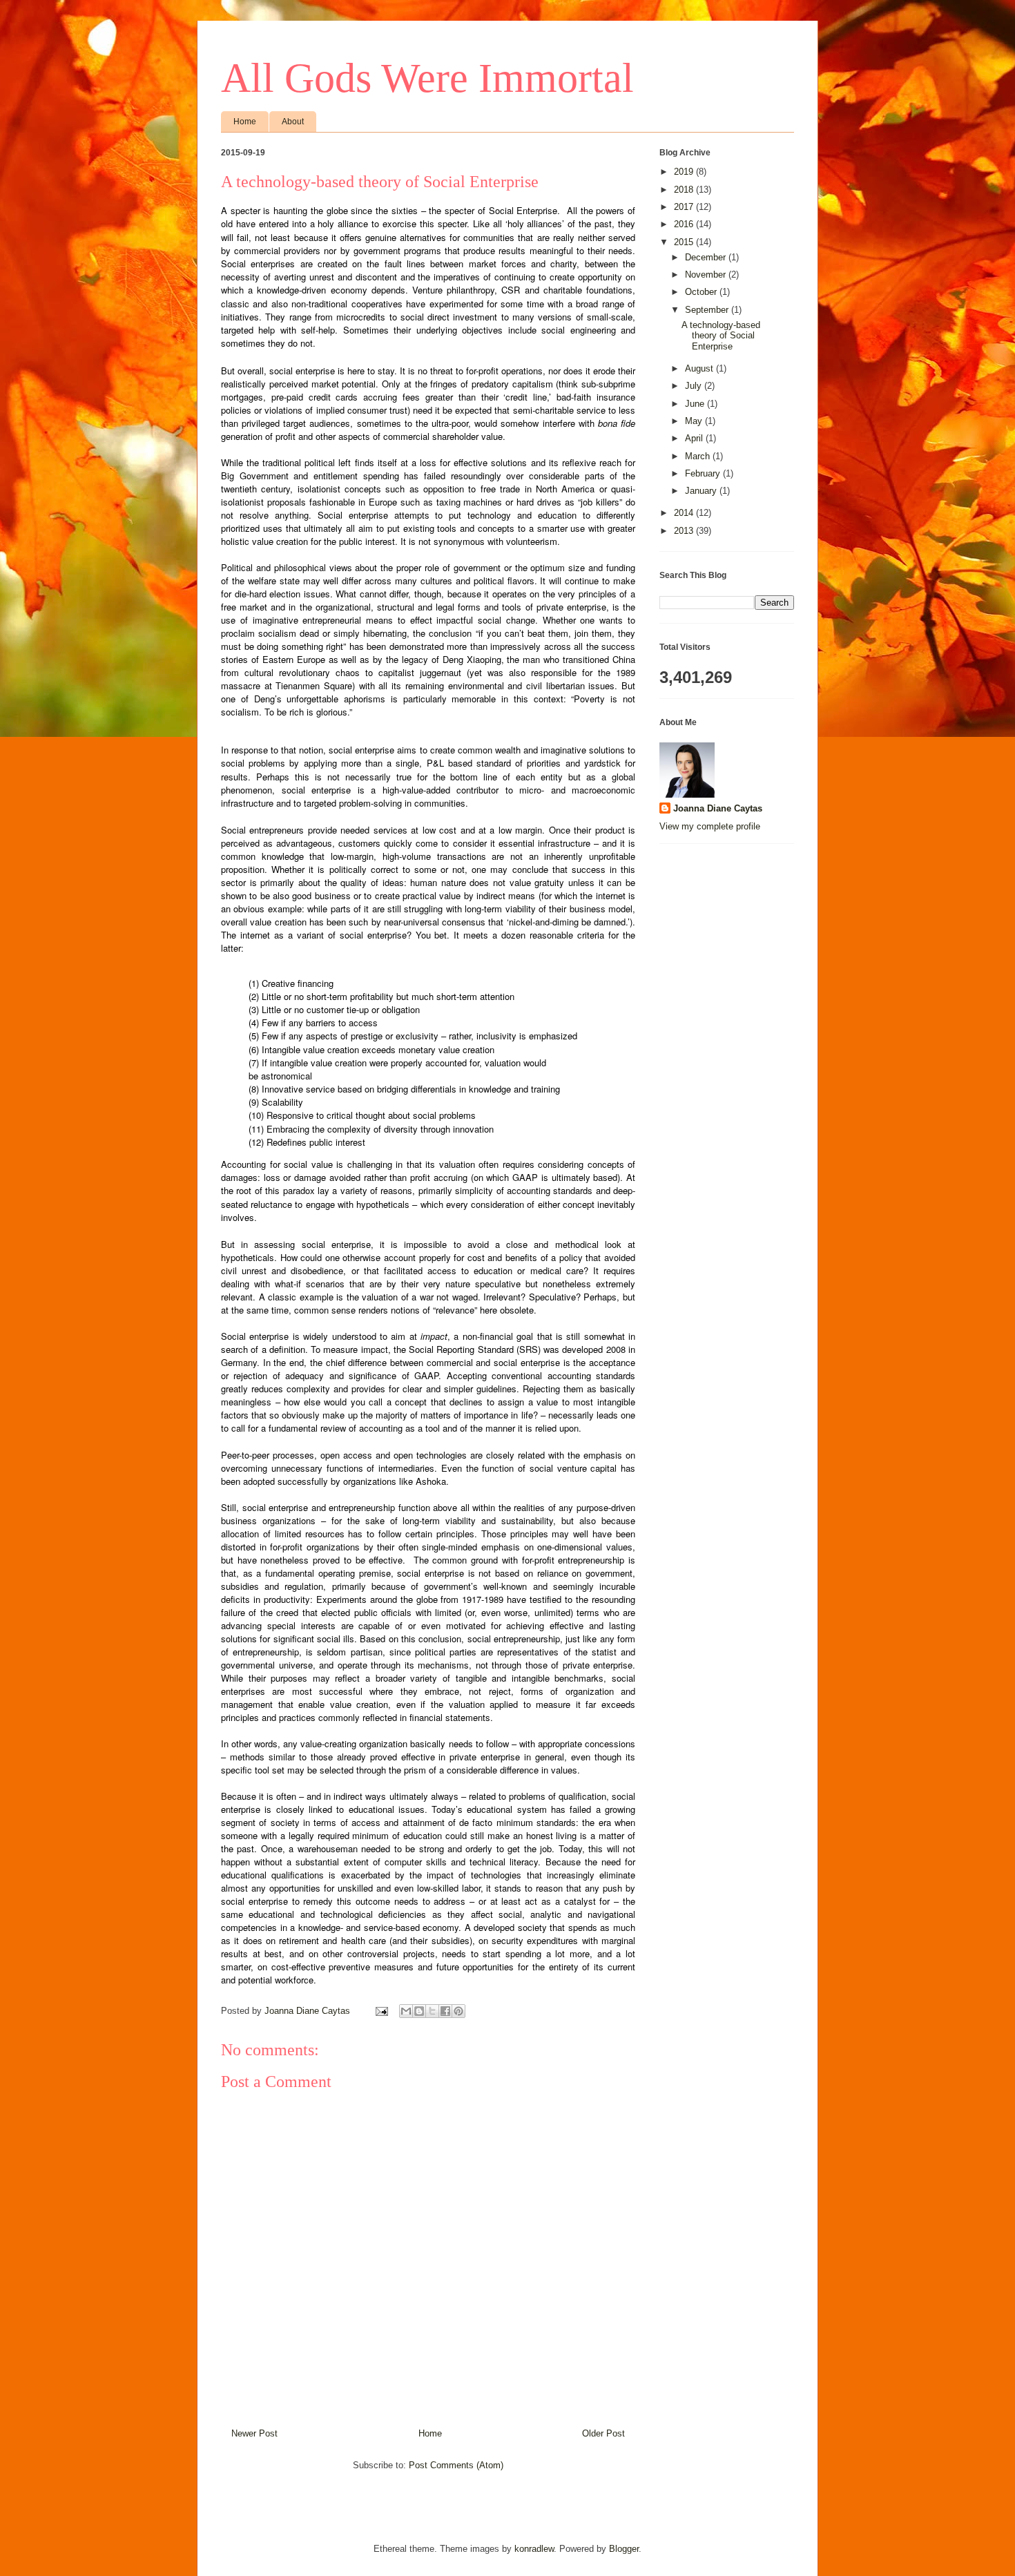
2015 (685, 242)
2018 (685, 190)
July (695, 386)
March (699, 456)
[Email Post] (381, 2011)
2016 (685, 224)
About (293, 122)
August (700, 368)
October (702, 292)
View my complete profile (710, 826)
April (695, 438)
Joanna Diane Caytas (718, 808)
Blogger (624, 2549)
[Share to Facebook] (445, 2011)
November (707, 275)
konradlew (534, 2549)
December (707, 257)
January (702, 491)
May (695, 421)
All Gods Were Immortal (427, 78)
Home (245, 122)
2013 (685, 531)
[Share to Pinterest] (458, 2011)
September (708, 310)
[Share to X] (432, 2011)
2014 (685, 513)
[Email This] (406, 2011)
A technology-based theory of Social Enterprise (721, 336)
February (704, 473)
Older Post (603, 2433)
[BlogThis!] (419, 2011)
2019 (685, 172)
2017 (685, 207)
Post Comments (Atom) (456, 2465)
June (696, 404)
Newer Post (254, 2433)
